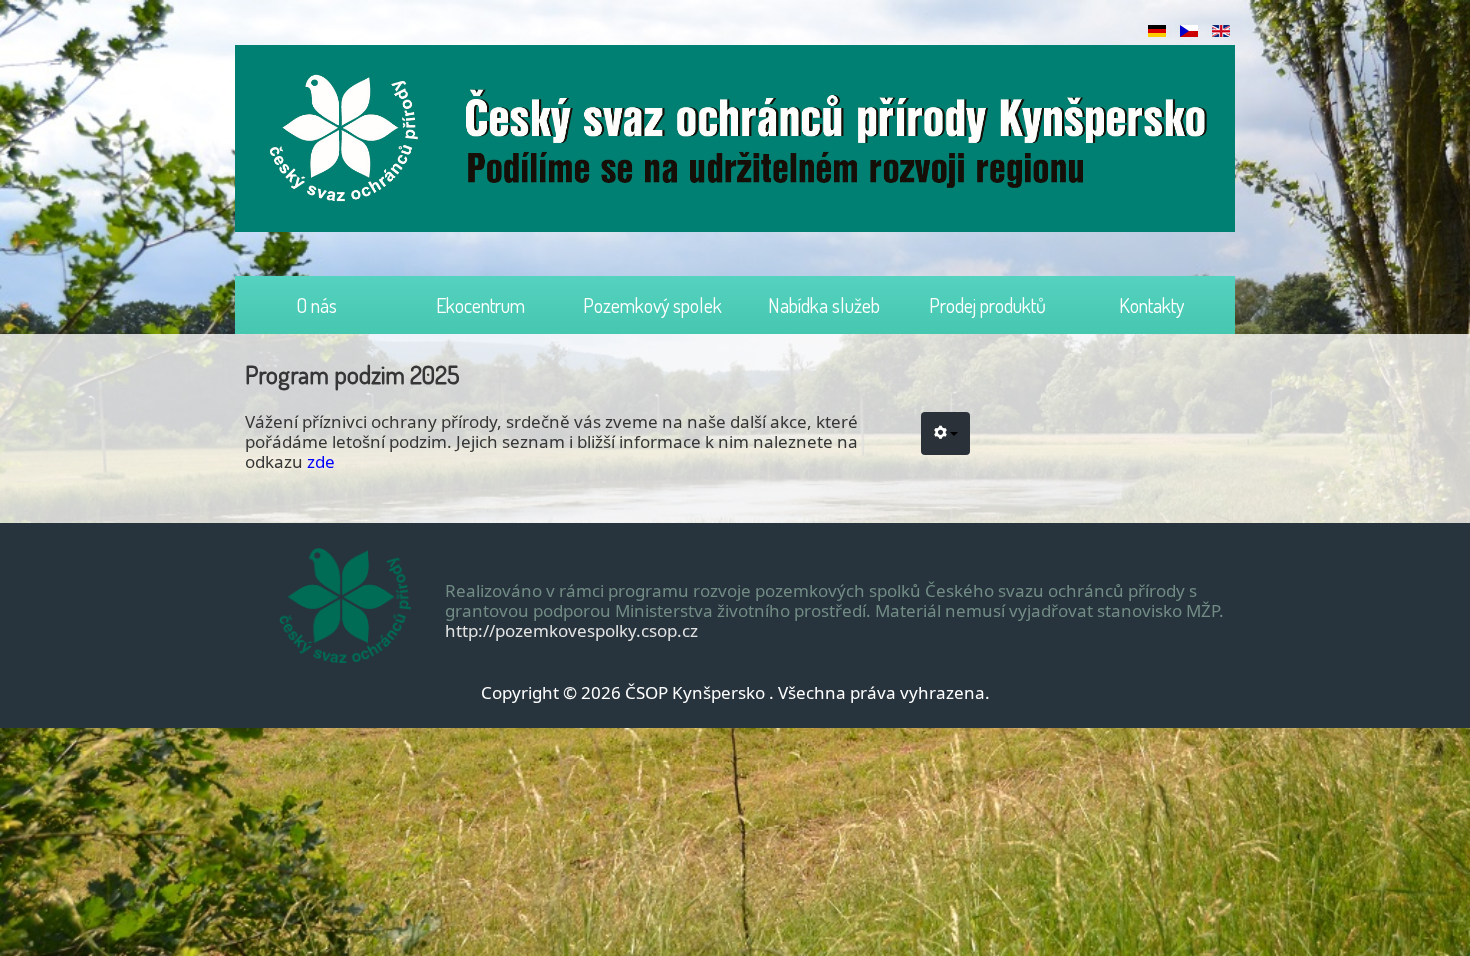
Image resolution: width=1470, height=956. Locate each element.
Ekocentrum (480, 305)
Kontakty (1151, 305)
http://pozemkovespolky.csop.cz (571, 630)
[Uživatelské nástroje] (945, 433)
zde (321, 461)
